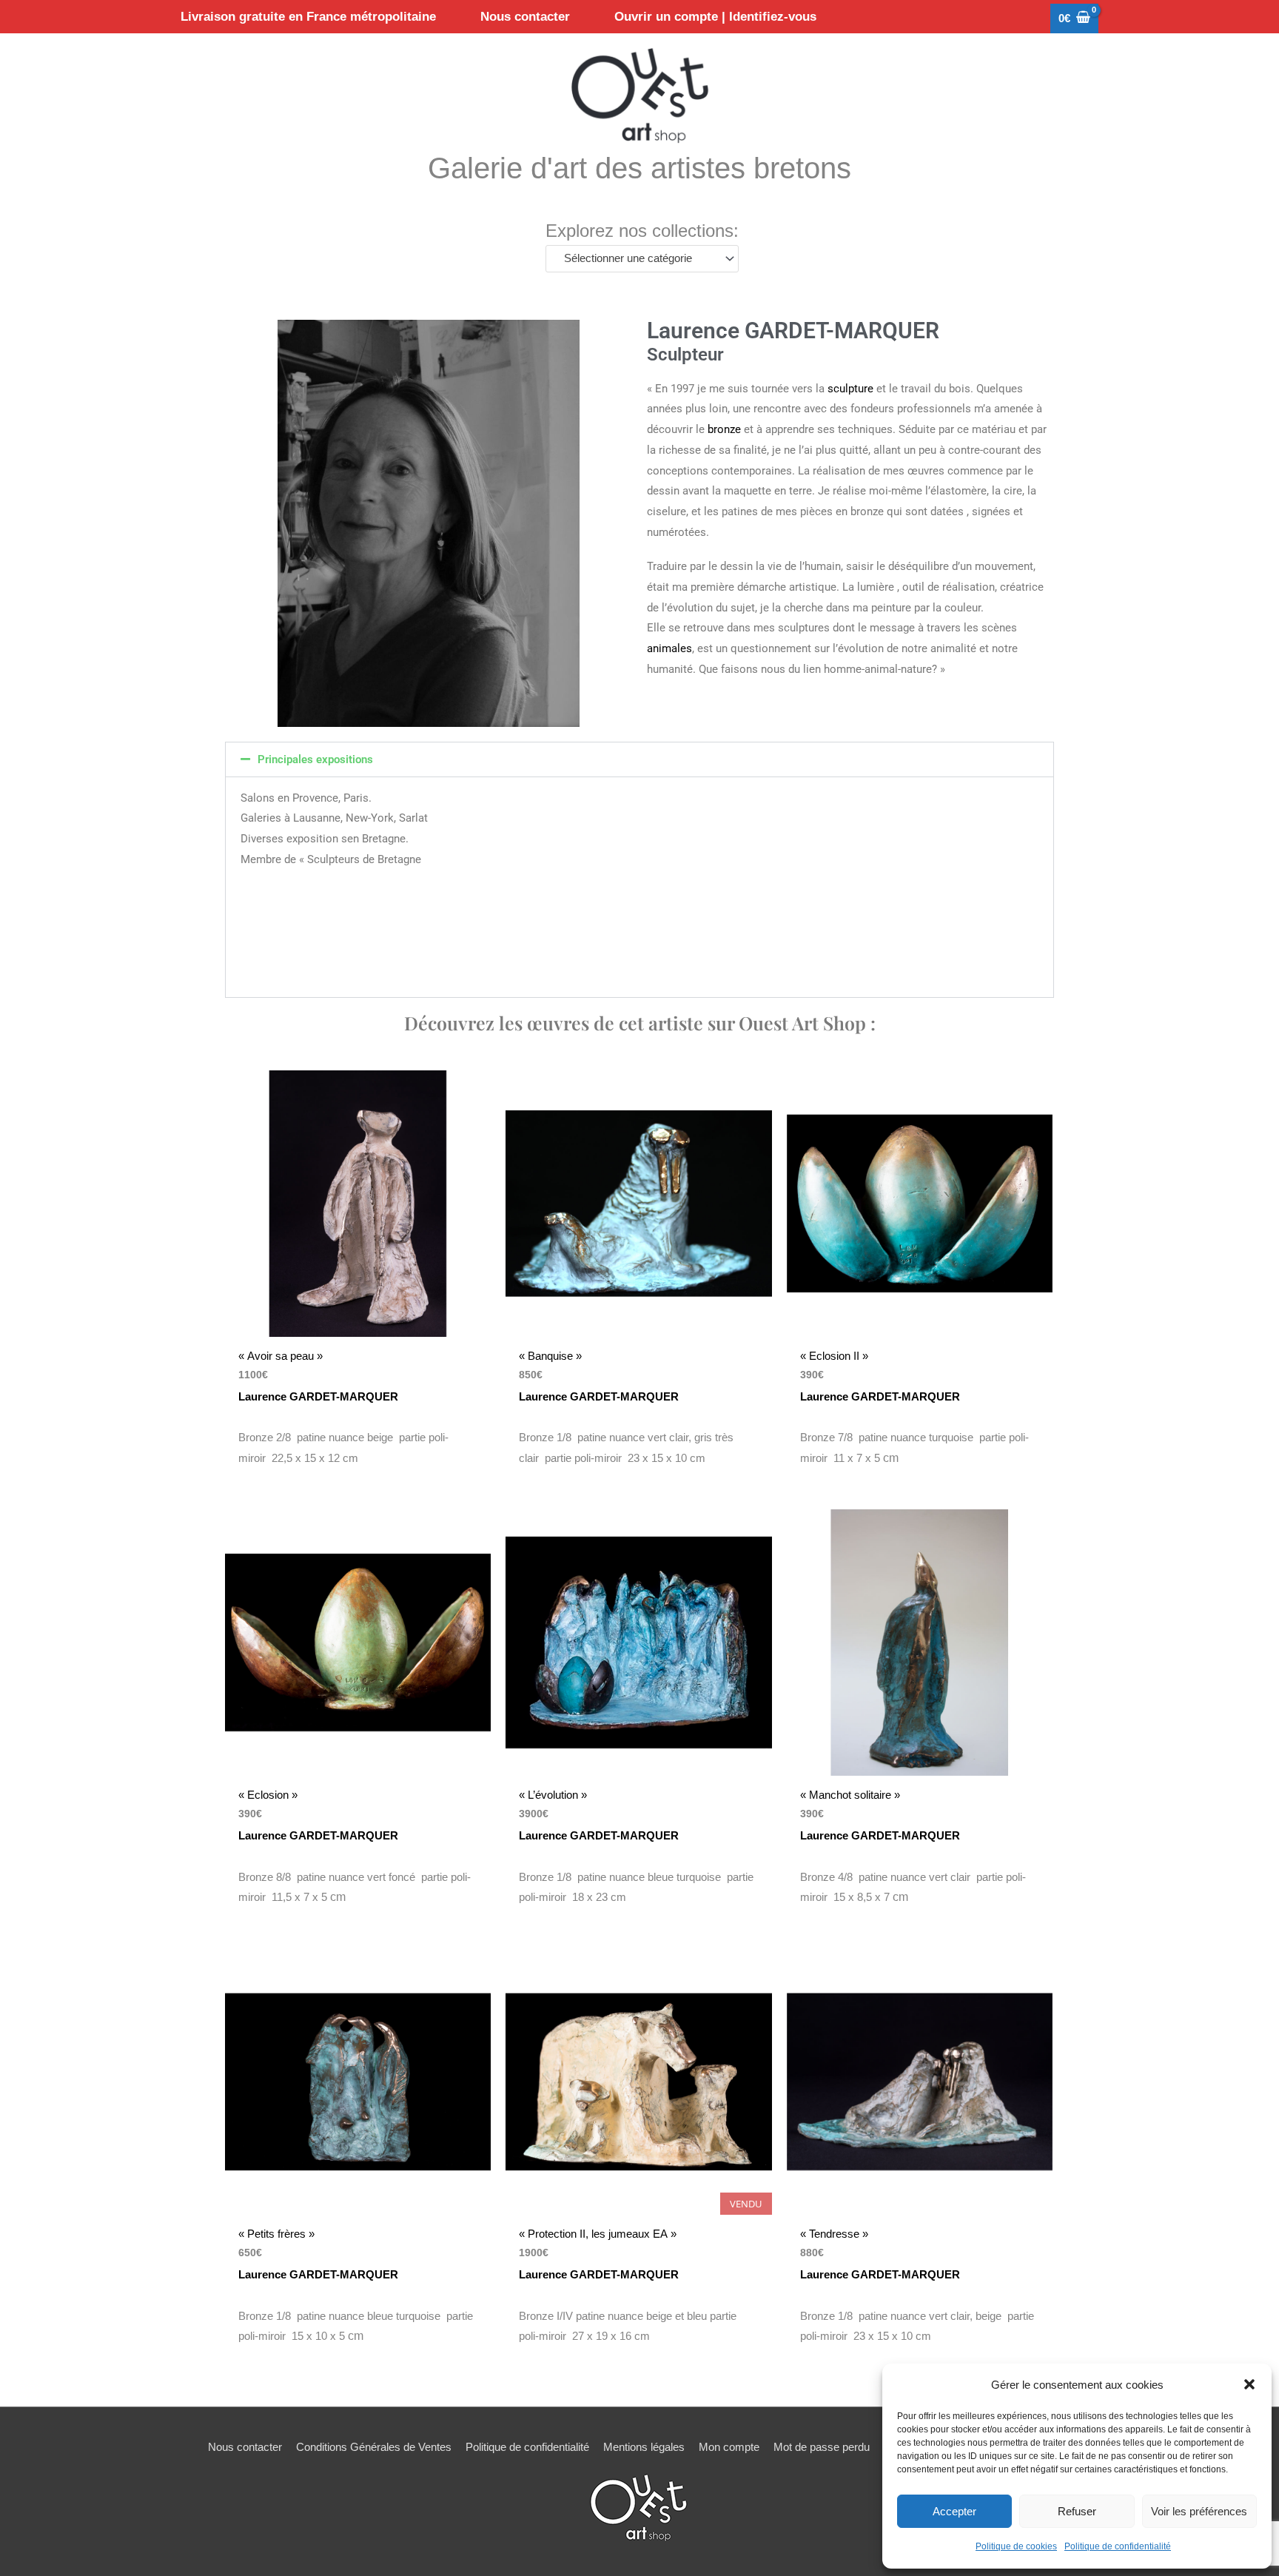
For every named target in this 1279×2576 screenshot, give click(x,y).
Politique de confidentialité (1118, 2546)
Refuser (1077, 2511)
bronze (724, 429)
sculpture (850, 389)
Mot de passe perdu (822, 2447)
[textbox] (635, 258)
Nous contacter (245, 2447)
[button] (1249, 2384)
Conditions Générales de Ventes (374, 2447)
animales (669, 648)
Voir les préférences (1199, 2511)
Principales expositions (315, 759)
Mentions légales (644, 2447)
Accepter (954, 2511)
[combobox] (642, 259)
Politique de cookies (1016, 2546)
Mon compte (729, 2447)
